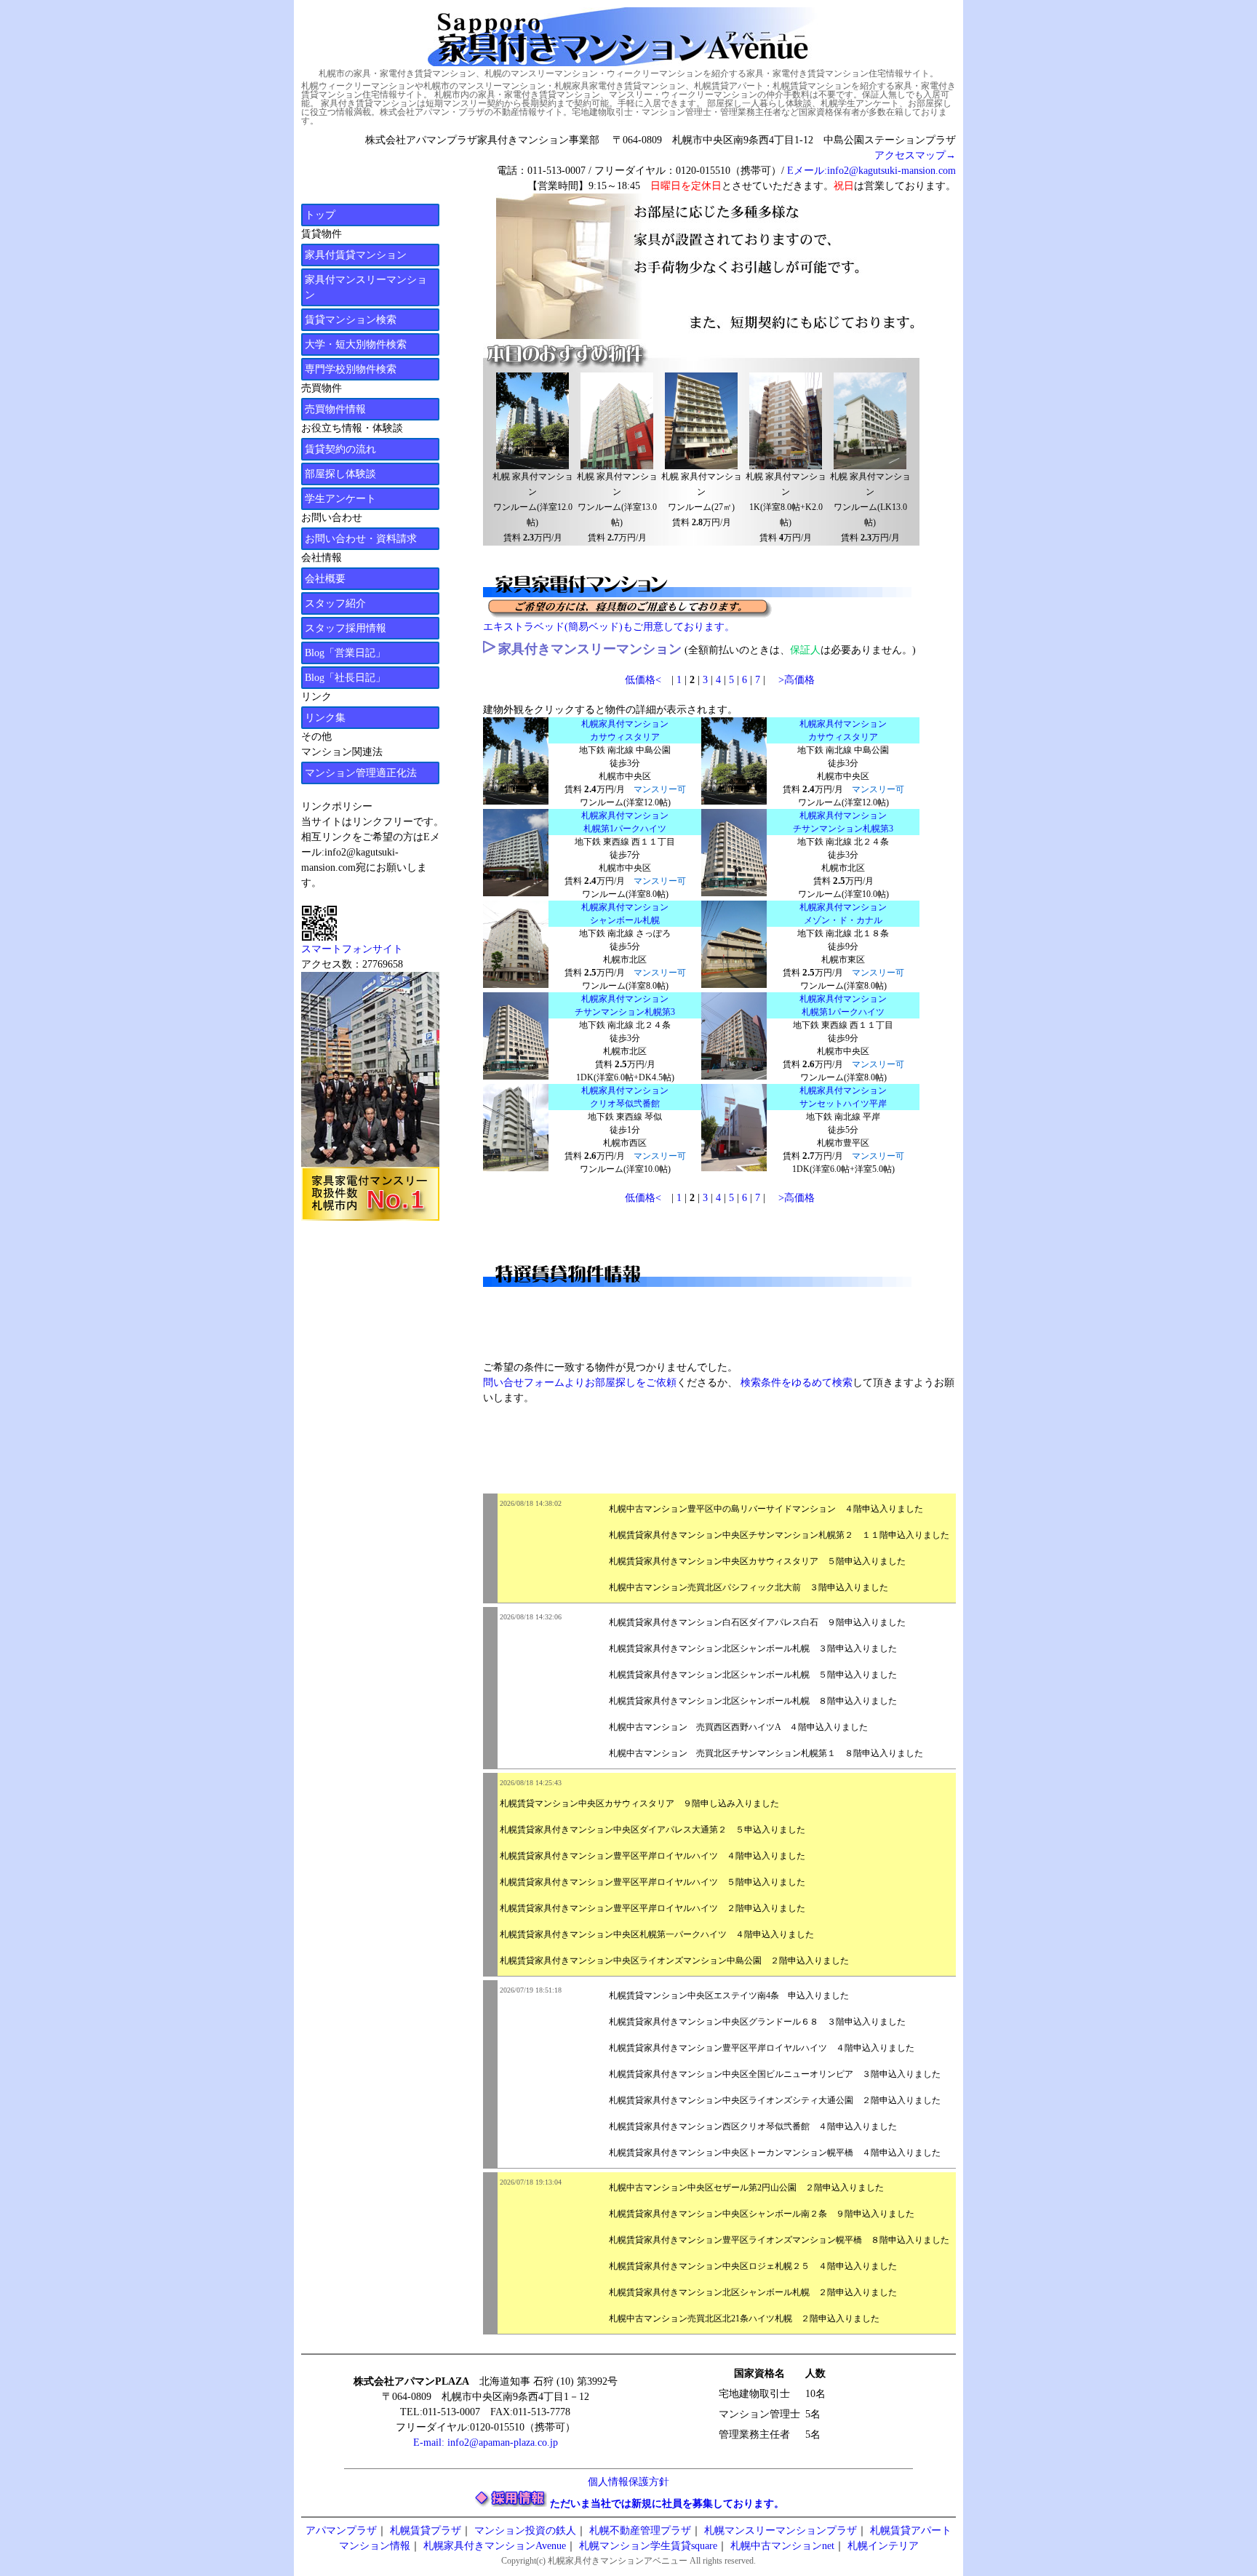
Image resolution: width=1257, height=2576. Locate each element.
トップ (320, 215)
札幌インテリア (883, 2546)
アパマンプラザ (341, 2531)
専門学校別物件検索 (351, 369)
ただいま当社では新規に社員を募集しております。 (667, 2504)
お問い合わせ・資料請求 (361, 539)
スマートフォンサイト (352, 949)
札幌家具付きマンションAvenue (495, 2546)
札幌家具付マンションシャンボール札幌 (625, 914)
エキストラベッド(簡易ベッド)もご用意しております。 (609, 627)
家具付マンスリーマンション (366, 287)
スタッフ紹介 (335, 603)
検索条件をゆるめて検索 (797, 1383)
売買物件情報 (335, 409)
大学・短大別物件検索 (356, 344)
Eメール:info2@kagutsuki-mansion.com (871, 171)
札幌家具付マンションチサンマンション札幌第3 (843, 822)
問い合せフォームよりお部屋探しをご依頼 (580, 1383)
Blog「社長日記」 (345, 678)
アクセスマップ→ (915, 155)
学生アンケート (340, 499)
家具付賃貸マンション (356, 255)
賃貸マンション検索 (351, 320)
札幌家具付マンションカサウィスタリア (625, 730)
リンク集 (325, 718)
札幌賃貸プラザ (426, 2531)
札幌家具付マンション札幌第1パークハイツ (625, 822)
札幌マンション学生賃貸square (648, 2546)
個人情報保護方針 (628, 2482)
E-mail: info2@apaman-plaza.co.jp (486, 2443)
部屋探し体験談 (340, 474)
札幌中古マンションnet (782, 2546)
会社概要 (325, 579)
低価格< (643, 680)
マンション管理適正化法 (361, 773)
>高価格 (797, 680)
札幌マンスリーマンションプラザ (781, 2531)
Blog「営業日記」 (345, 653)
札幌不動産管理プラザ (640, 2531)
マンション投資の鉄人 (525, 2531)
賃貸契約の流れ (340, 449)
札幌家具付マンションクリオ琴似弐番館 (625, 1097)
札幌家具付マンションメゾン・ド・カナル (843, 914)
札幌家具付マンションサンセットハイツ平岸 (843, 1097)
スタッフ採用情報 (346, 628)
